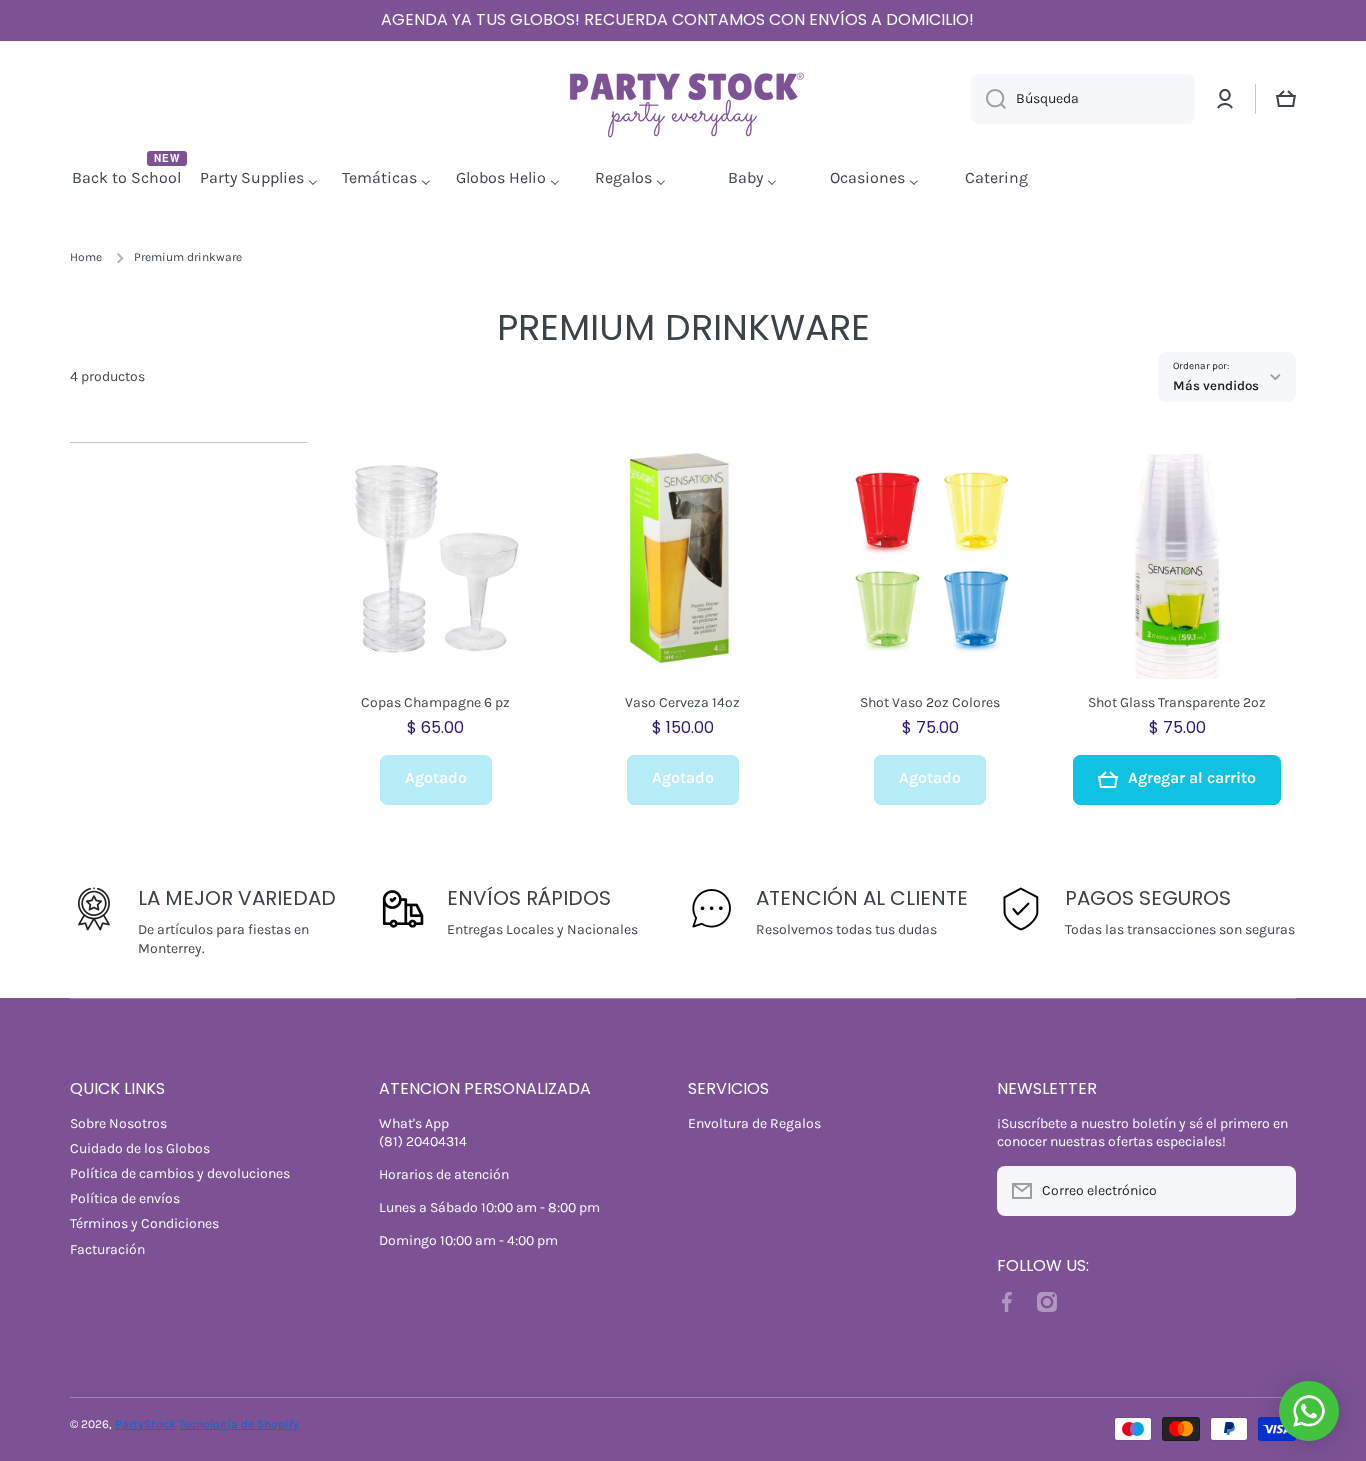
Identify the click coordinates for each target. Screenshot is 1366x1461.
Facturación (107, 1249)
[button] (1286, 99)
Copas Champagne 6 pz (435, 702)
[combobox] (1083, 99)
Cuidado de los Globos (140, 1148)
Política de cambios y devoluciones (180, 1173)
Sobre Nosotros (118, 1123)
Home (86, 257)
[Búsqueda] (988, 99)
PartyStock (145, 1424)
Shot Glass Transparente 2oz (1177, 702)
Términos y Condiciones (144, 1223)
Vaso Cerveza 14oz (682, 702)
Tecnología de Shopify (239, 1424)
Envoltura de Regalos (754, 1123)
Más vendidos (1216, 385)
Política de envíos (125, 1198)
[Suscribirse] (1271, 1191)
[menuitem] (129, 179)
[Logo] (683, 99)
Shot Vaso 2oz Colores (930, 702)
